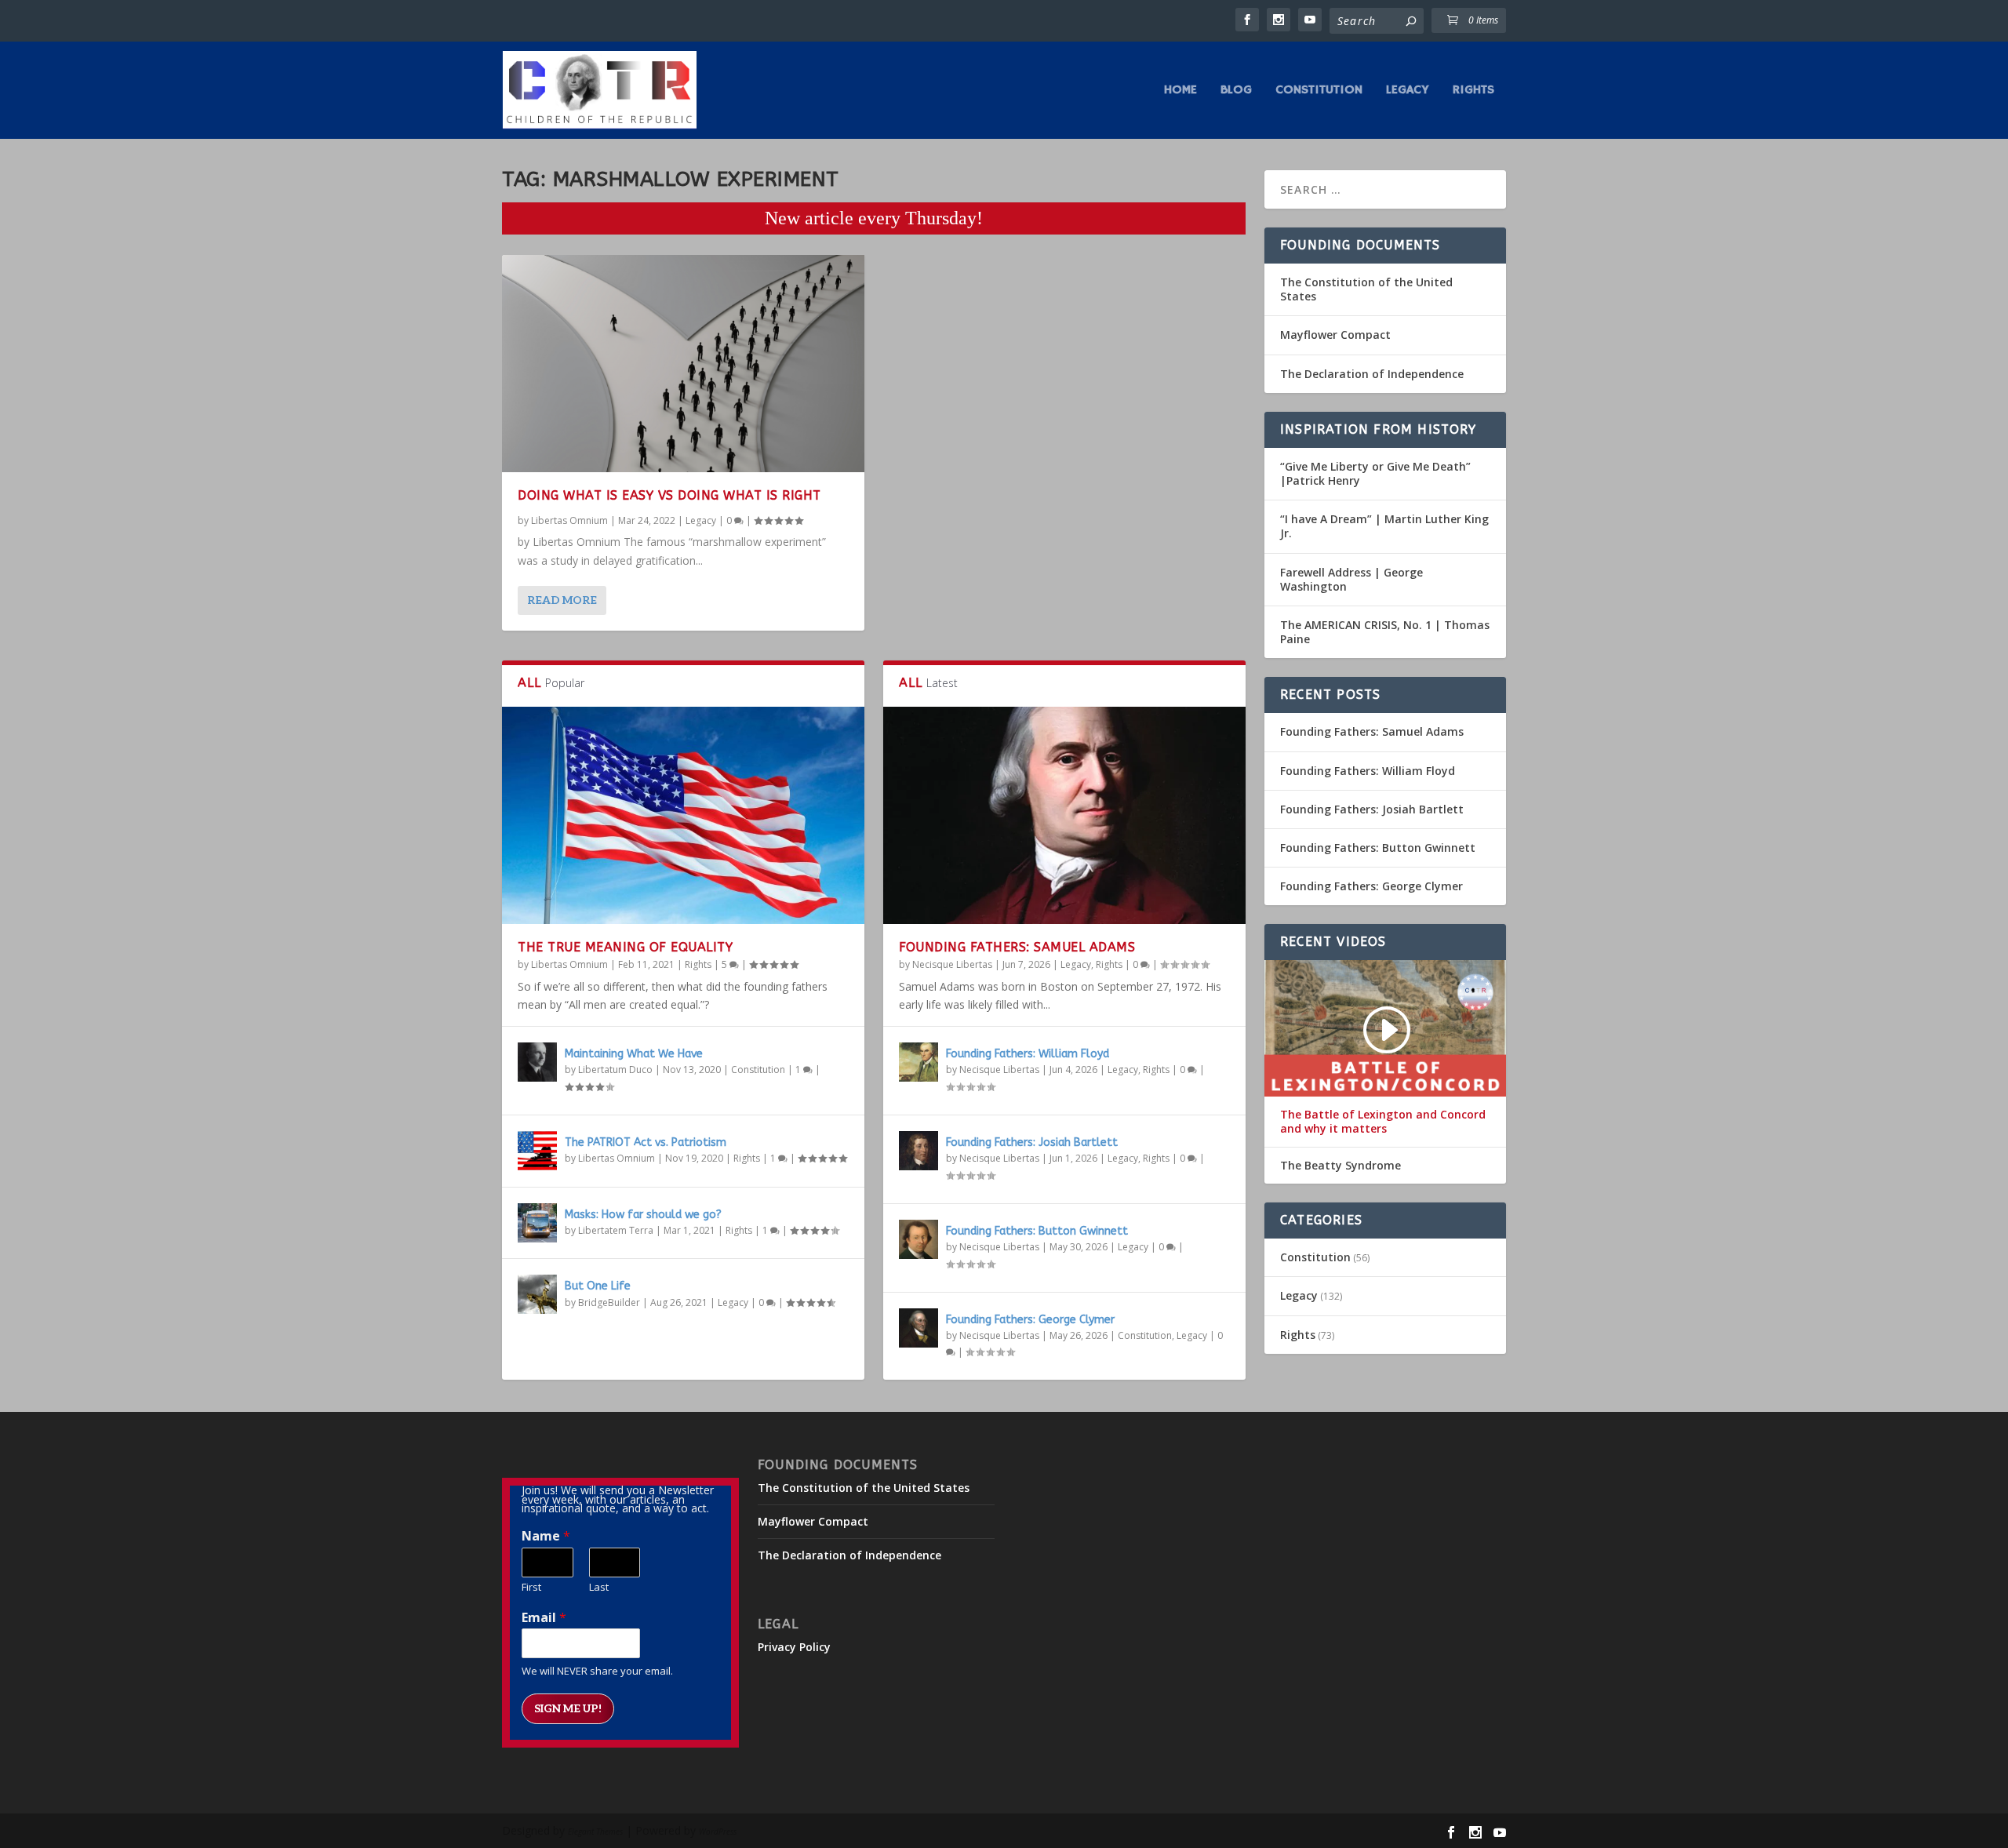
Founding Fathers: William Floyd (1028, 1054)
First (531, 1587)
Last (599, 1587)
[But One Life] (537, 1294)
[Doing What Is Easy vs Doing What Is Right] (683, 364)
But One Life (598, 1286)
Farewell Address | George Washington (1351, 579)
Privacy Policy (794, 1647)
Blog (1236, 91)
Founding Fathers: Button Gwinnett (1037, 1231)
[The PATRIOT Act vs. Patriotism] (537, 1151)
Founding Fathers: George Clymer (1030, 1320)
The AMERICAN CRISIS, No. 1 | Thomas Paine (1385, 632)
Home (1180, 91)
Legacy (1408, 91)
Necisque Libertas (952, 964)
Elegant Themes (595, 1832)
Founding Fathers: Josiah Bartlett (1032, 1142)
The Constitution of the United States (1366, 289)
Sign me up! (568, 1709)
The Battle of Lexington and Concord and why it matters (1383, 1122)
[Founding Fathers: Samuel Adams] (1064, 815)
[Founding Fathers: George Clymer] (919, 1328)
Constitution (1319, 91)
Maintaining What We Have (634, 1054)
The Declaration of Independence (1372, 374)
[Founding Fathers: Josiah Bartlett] (919, 1151)
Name (546, 1536)
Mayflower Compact (1335, 335)
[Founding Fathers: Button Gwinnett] (919, 1239)
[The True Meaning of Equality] (683, 815)
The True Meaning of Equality (625, 947)
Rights (1473, 91)
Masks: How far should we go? (643, 1215)
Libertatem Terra (616, 1230)
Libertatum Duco (615, 1070)
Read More (562, 600)
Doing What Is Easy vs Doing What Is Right (669, 495)
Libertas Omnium (569, 520)
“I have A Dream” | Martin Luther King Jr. (1384, 526)
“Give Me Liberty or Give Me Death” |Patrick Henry (1375, 473)
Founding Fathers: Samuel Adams (1017, 947)
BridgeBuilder (609, 1302)
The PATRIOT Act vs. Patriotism (646, 1142)
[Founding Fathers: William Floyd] (919, 1062)
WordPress (718, 1832)
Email (544, 1618)
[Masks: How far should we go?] (537, 1223)
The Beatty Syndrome (1340, 1166)
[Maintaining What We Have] (537, 1062)
